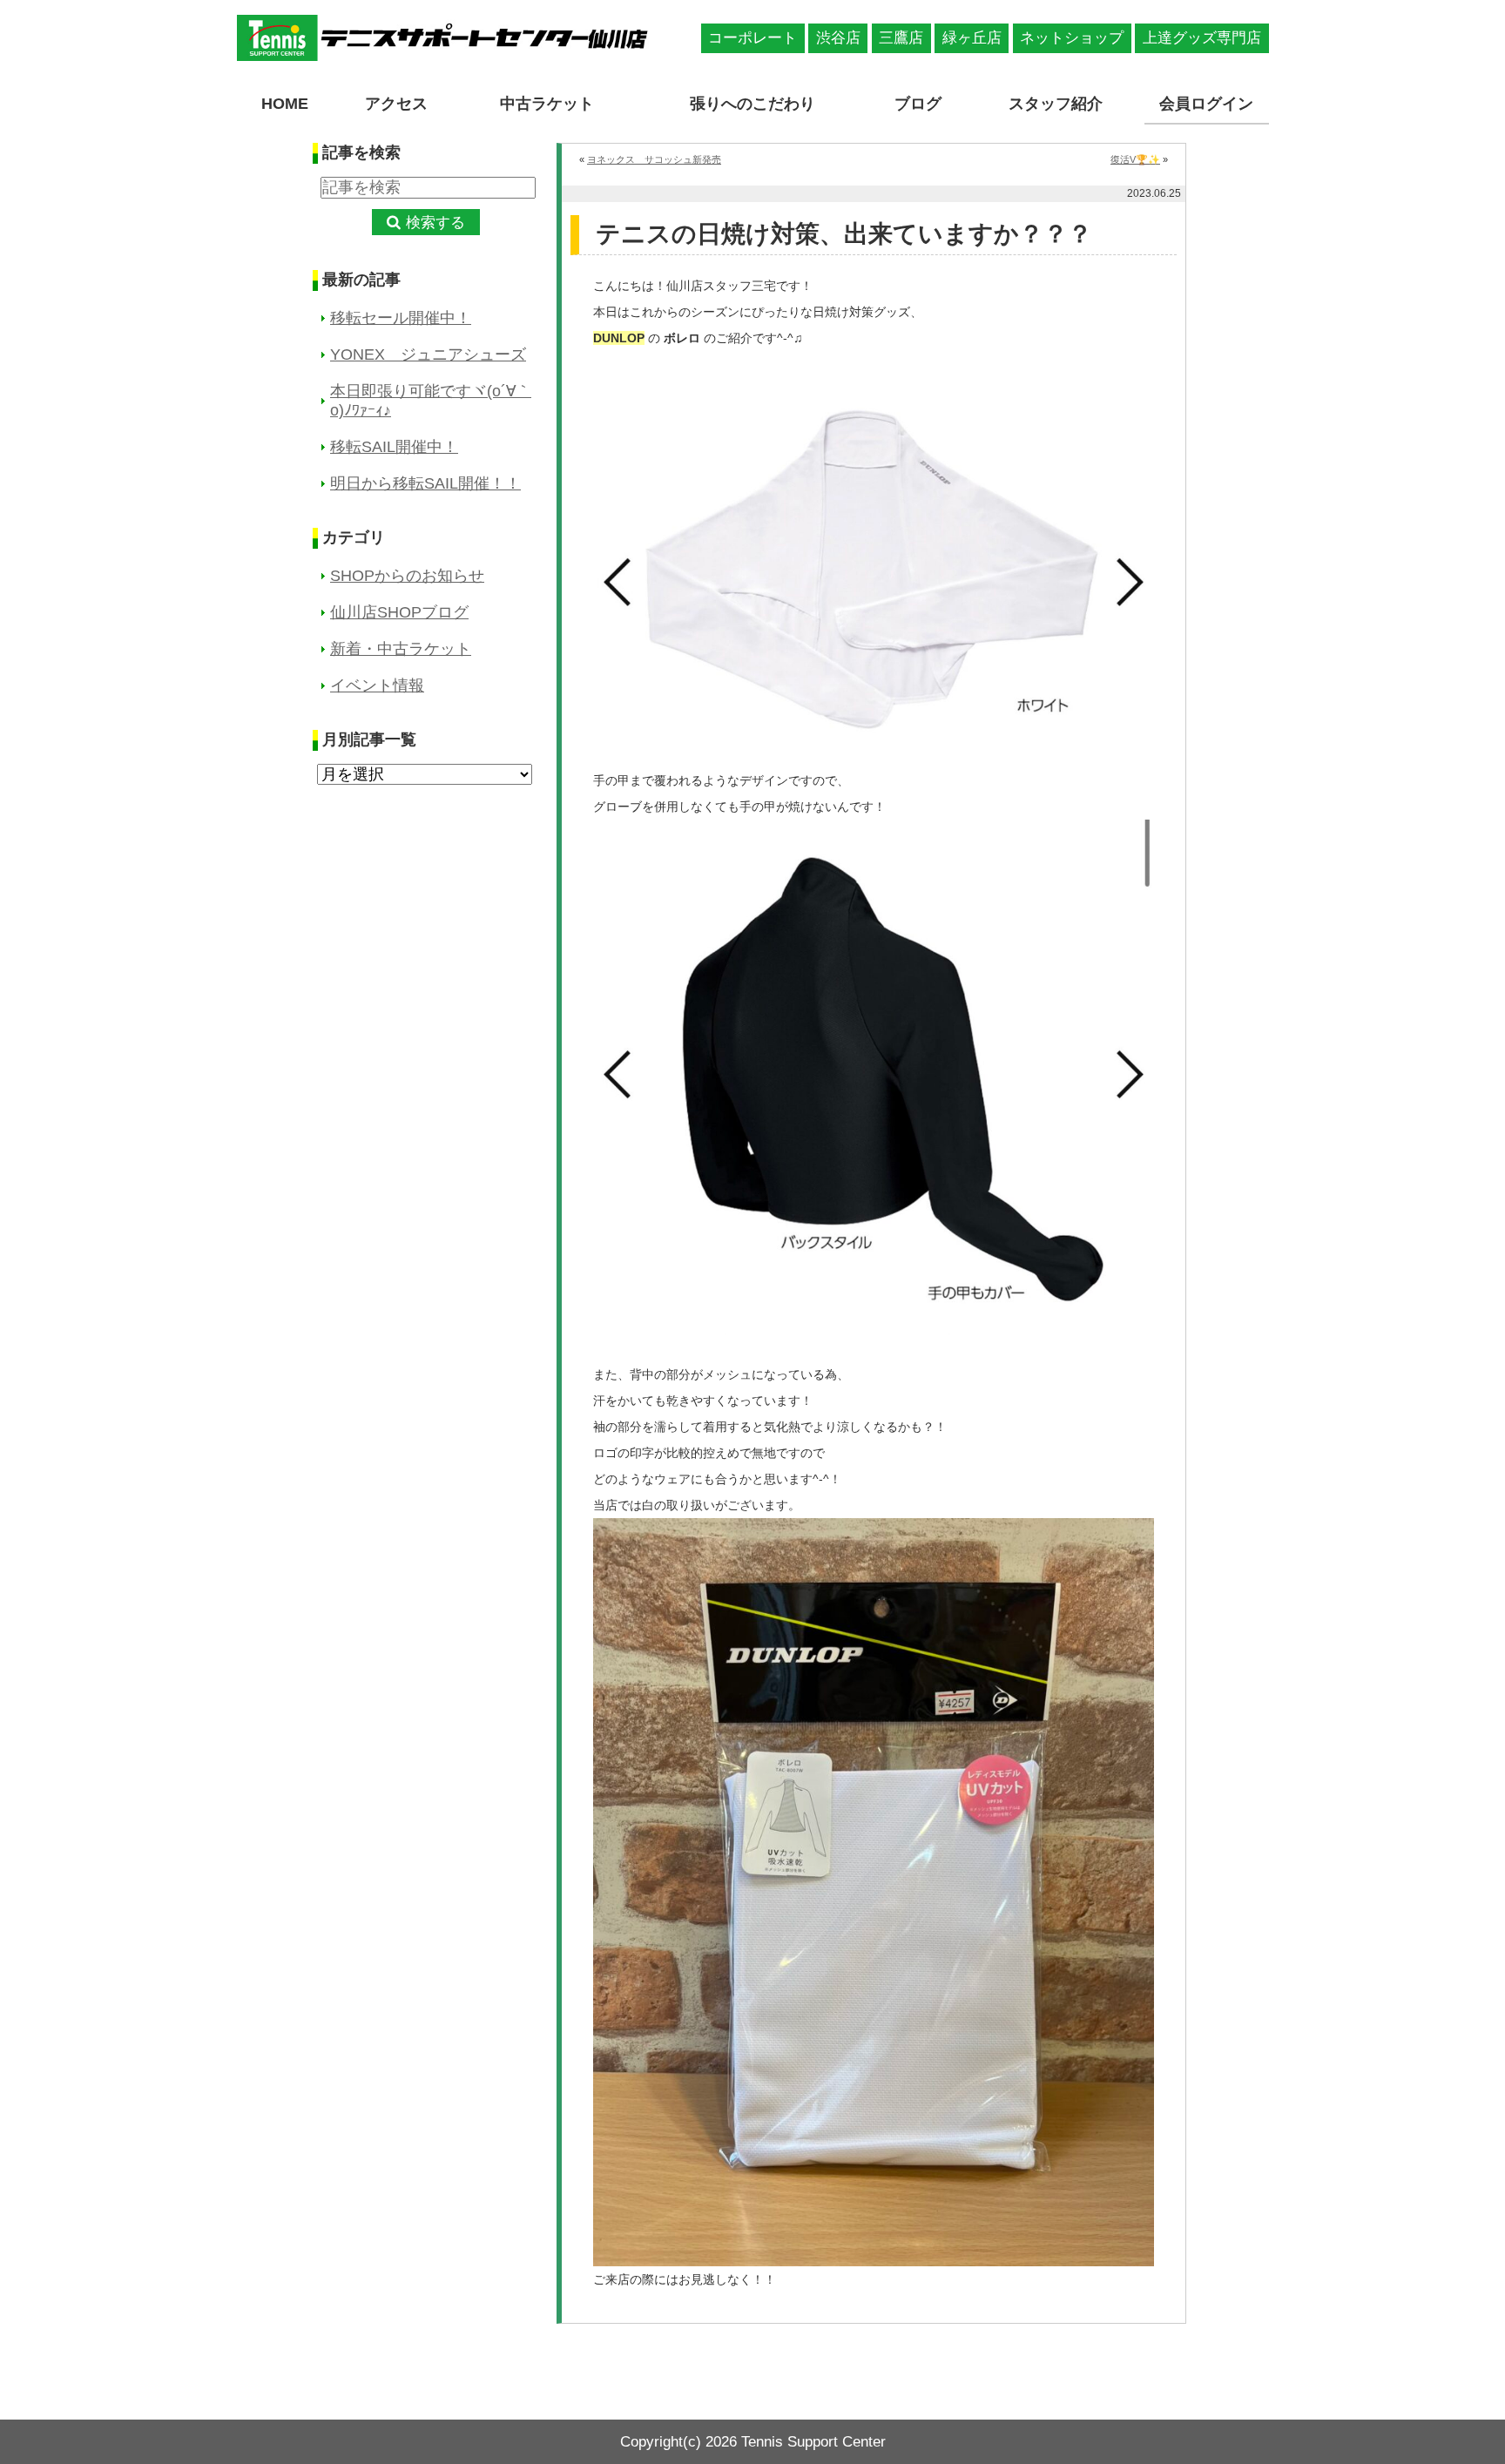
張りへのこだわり (752, 104)
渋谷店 (838, 38)
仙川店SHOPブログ (399, 612)
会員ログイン (1206, 104)
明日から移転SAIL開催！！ (425, 483)
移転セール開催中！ (401, 318)
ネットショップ (1072, 38)
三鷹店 (901, 38)
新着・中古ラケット (401, 649)
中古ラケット (547, 104)
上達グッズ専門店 (1202, 38)
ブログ (918, 104)
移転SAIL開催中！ (394, 447)
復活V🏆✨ (1135, 159)
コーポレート (752, 38)
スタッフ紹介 (1056, 104)
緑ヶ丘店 (972, 38)
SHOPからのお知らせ (407, 576)
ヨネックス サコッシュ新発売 (654, 159)
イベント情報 (377, 685)
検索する (435, 223)
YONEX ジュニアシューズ (428, 354)
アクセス (396, 104)
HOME (285, 104)
